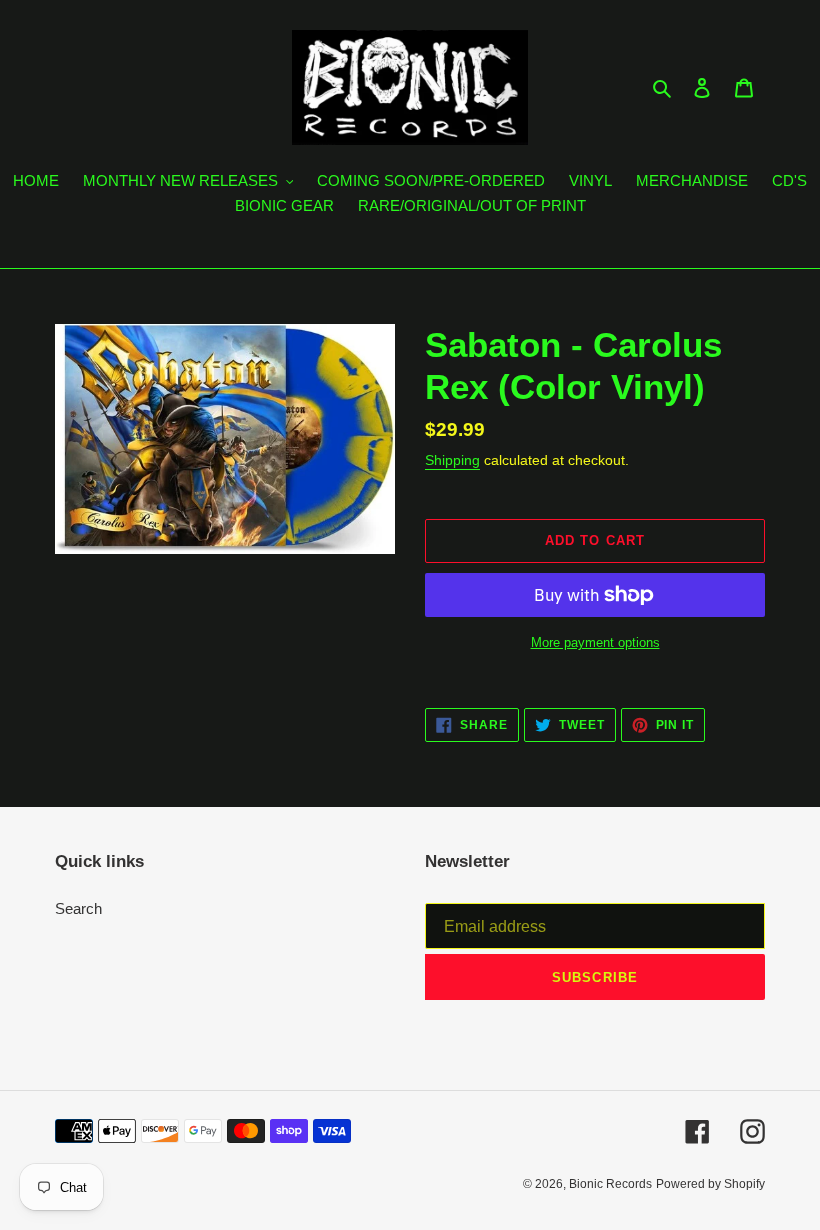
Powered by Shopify (710, 1184)
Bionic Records (610, 1184)
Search (78, 908)
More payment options (595, 642)
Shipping (452, 460)
